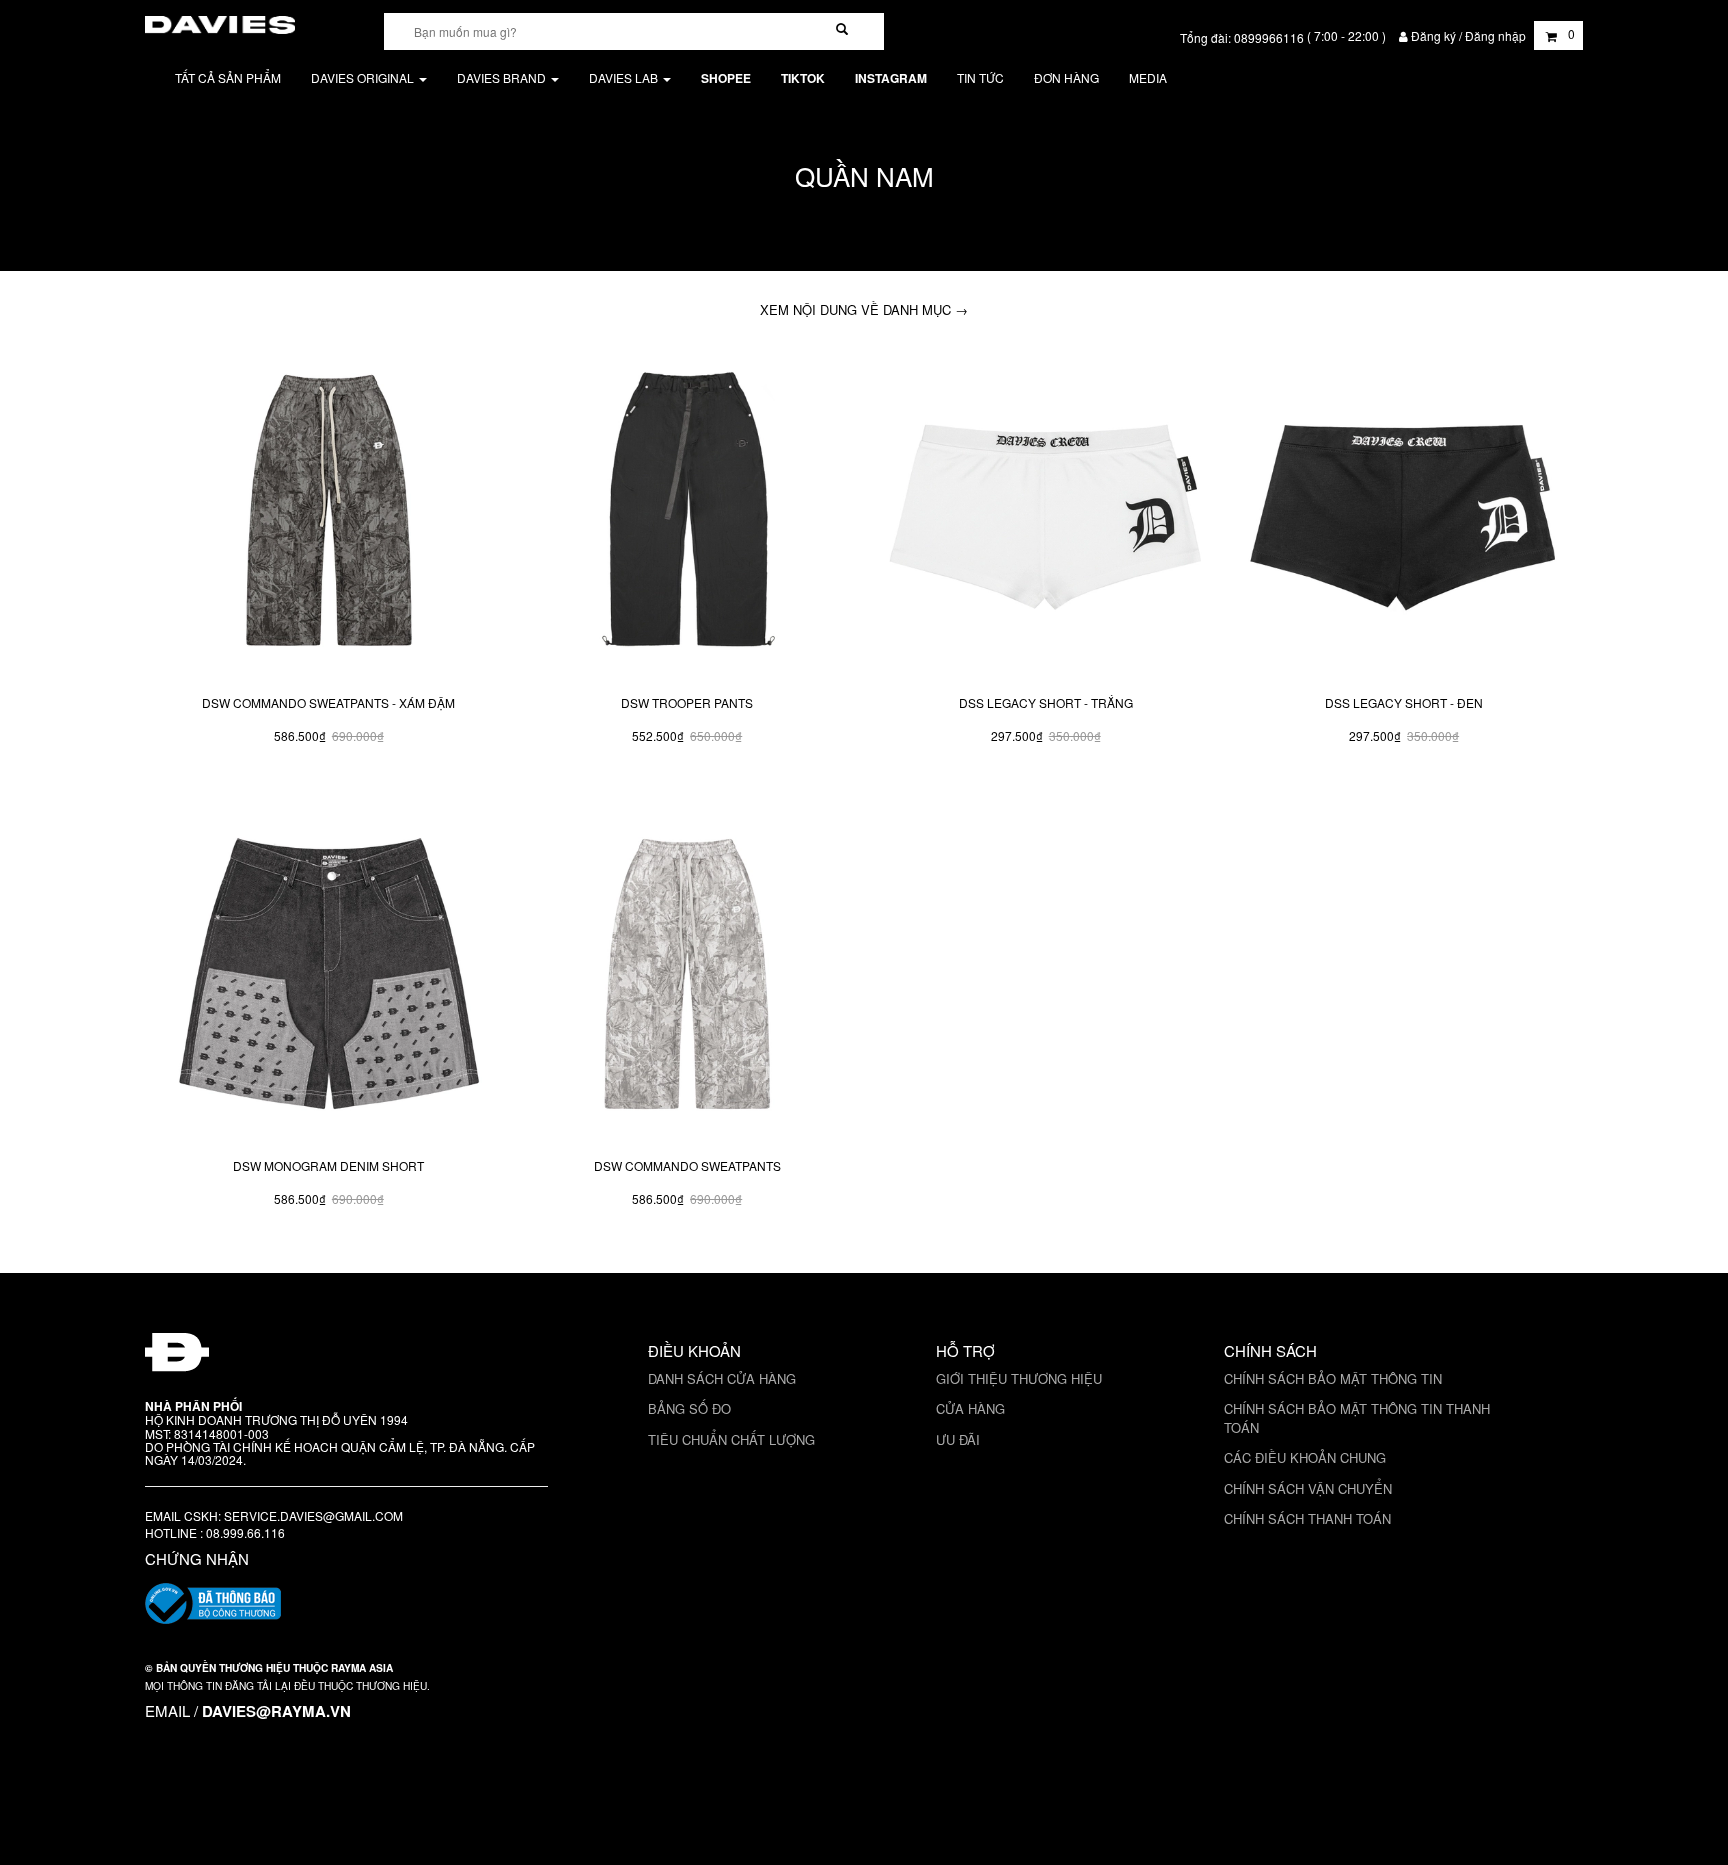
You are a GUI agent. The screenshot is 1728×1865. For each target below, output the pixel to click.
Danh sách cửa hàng (722, 1378)
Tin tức (980, 77)
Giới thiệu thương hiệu (1019, 1378)
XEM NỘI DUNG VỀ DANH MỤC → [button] (864, 309)
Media (1148, 77)
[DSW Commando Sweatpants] (687, 979)
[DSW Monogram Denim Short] (329, 979)
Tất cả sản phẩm (228, 77)
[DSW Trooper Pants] (687, 515)
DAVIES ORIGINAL (364, 77)
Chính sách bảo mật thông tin (1333, 1378)
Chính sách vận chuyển (1308, 1488)
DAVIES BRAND (503, 77)
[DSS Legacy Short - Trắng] (1045, 515)
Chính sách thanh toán (1307, 1518)
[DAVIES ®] (220, 21)
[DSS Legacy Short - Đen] (1404, 515)
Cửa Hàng (970, 1408)
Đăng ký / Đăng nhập (1468, 35)
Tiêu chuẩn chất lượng (731, 1439)
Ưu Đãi (958, 1439)
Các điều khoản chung (1305, 1457)
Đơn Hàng (1066, 77)
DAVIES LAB (625, 77)
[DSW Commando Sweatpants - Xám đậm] (329, 515)
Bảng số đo (689, 1408)
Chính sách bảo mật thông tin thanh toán (1357, 1418)
